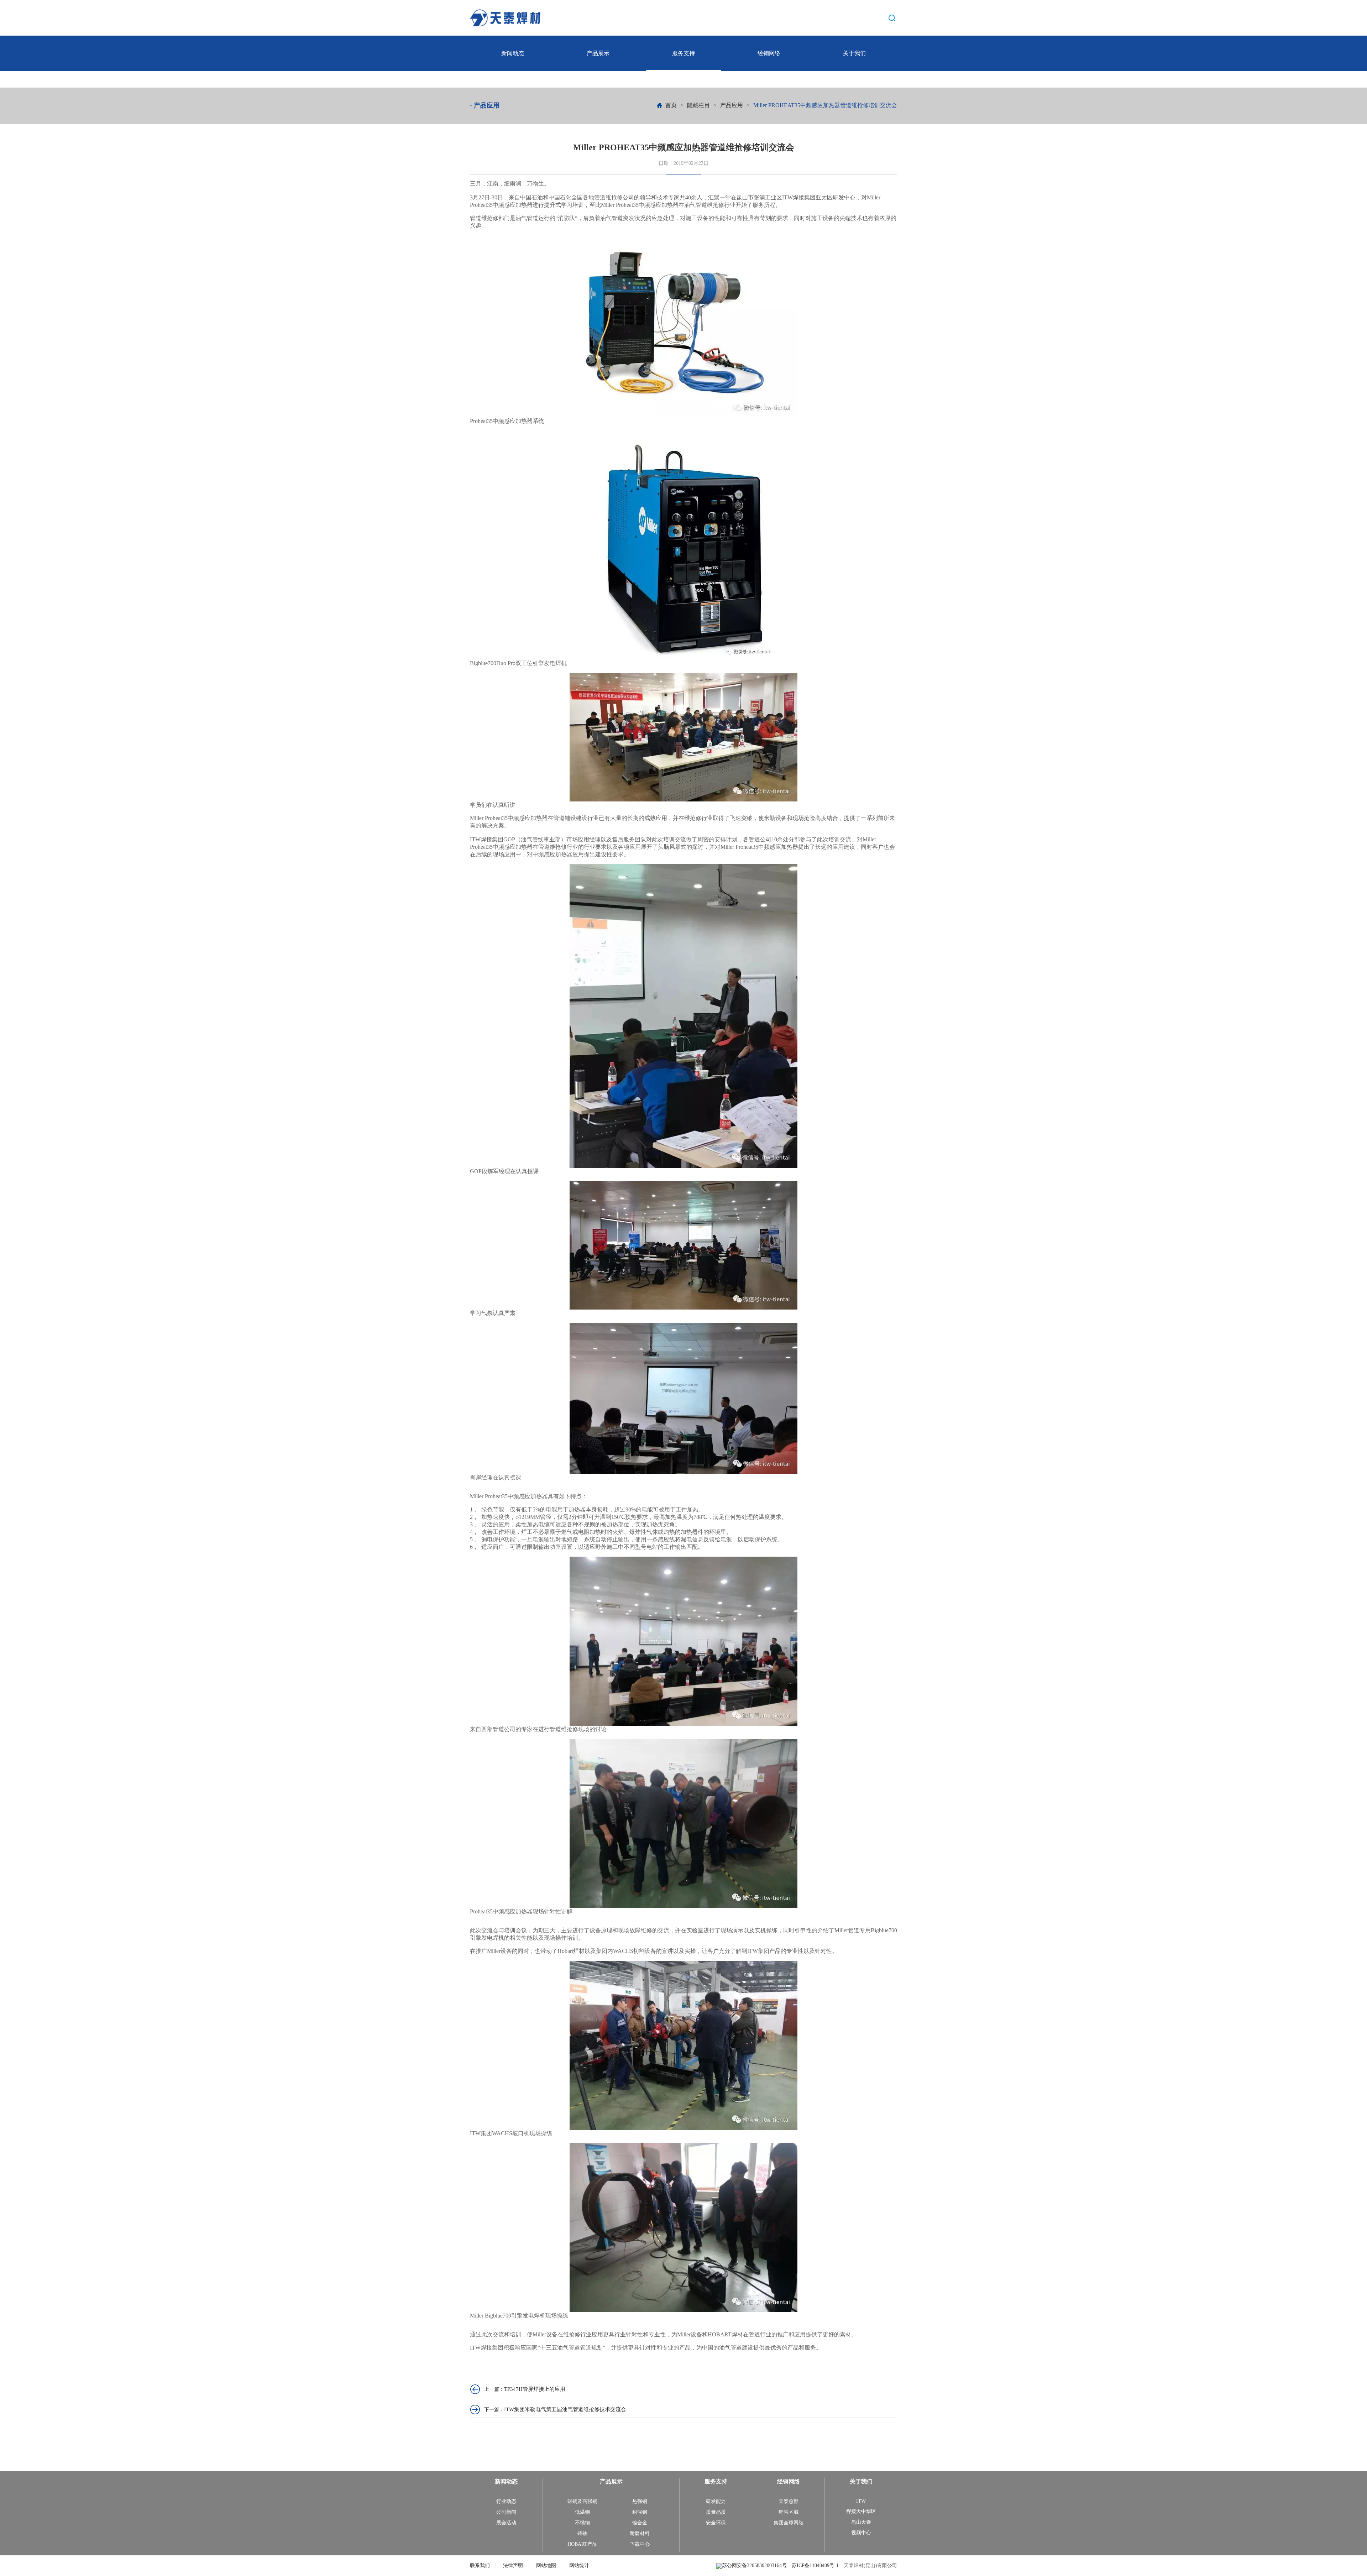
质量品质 (716, 2512)
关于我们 (854, 53)
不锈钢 (582, 2523)
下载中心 (640, 2544)
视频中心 (861, 2533)
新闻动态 (513, 53)
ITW (861, 2501)
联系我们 (480, 2565)
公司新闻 (506, 2512)
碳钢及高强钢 (582, 2501)
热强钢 (640, 2501)
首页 (671, 105)
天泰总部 (789, 2501)
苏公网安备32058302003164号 (755, 2565)
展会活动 (506, 2523)
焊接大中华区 (861, 2511)
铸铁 (582, 2533)
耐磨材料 (640, 2533)
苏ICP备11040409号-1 (815, 2565)
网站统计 (579, 2565)
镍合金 (640, 2523)
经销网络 (769, 53)
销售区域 (789, 2512)
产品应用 (732, 105)
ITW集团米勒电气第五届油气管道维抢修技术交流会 (565, 2409)
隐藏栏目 (698, 105)
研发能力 (716, 2501)
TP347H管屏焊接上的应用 (535, 2389)
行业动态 (506, 2501)
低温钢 (582, 2512)
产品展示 (598, 53)
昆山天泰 (861, 2522)
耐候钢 (640, 2512)
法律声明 (513, 2565)
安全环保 (716, 2523)
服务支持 (683, 53)
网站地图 (546, 2565)
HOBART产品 (582, 2544)
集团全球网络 (789, 2523)
